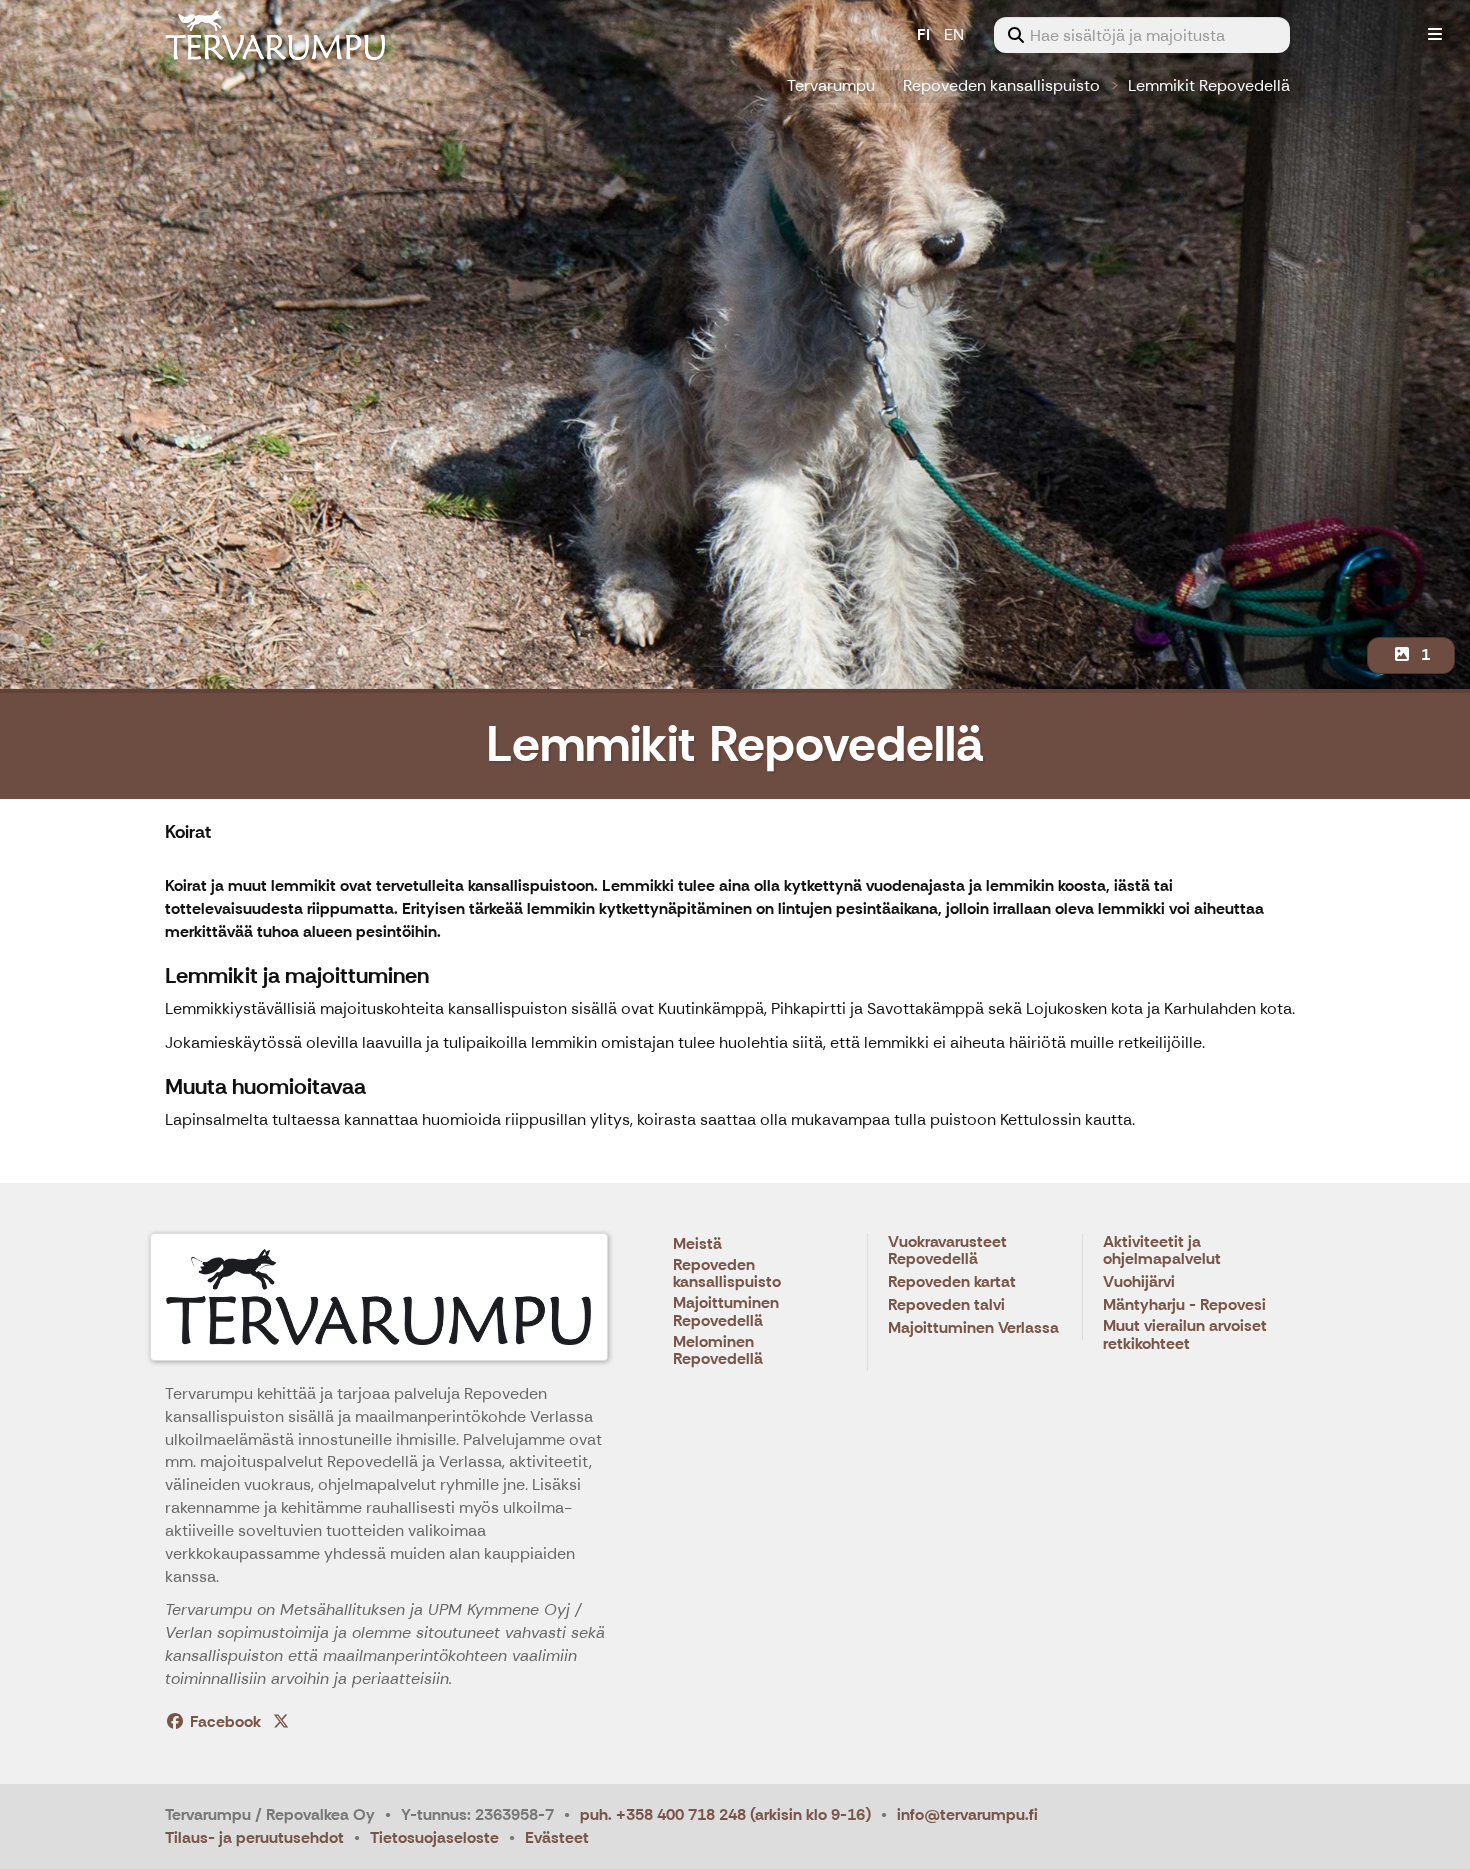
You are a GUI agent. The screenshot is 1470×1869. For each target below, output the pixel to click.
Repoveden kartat (952, 1282)
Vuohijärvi (1139, 1282)
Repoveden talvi (946, 1305)
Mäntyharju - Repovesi (1184, 1305)
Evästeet (557, 1837)
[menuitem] (1142, 35)
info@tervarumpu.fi (967, 1814)
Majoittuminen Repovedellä (726, 1312)
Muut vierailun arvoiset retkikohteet (1185, 1335)
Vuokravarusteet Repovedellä (947, 1251)
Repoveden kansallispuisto (1001, 85)
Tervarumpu (831, 85)
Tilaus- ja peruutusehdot (254, 1837)
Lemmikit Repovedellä (1209, 85)
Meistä (697, 1244)
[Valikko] (1435, 35)
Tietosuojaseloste (434, 1837)
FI (923, 34)
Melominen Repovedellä (718, 1351)
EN (954, 34)
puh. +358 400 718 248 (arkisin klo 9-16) (725, 1814)
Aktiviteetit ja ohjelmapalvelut (1162, 1251)
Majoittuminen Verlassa (973, 1328)
